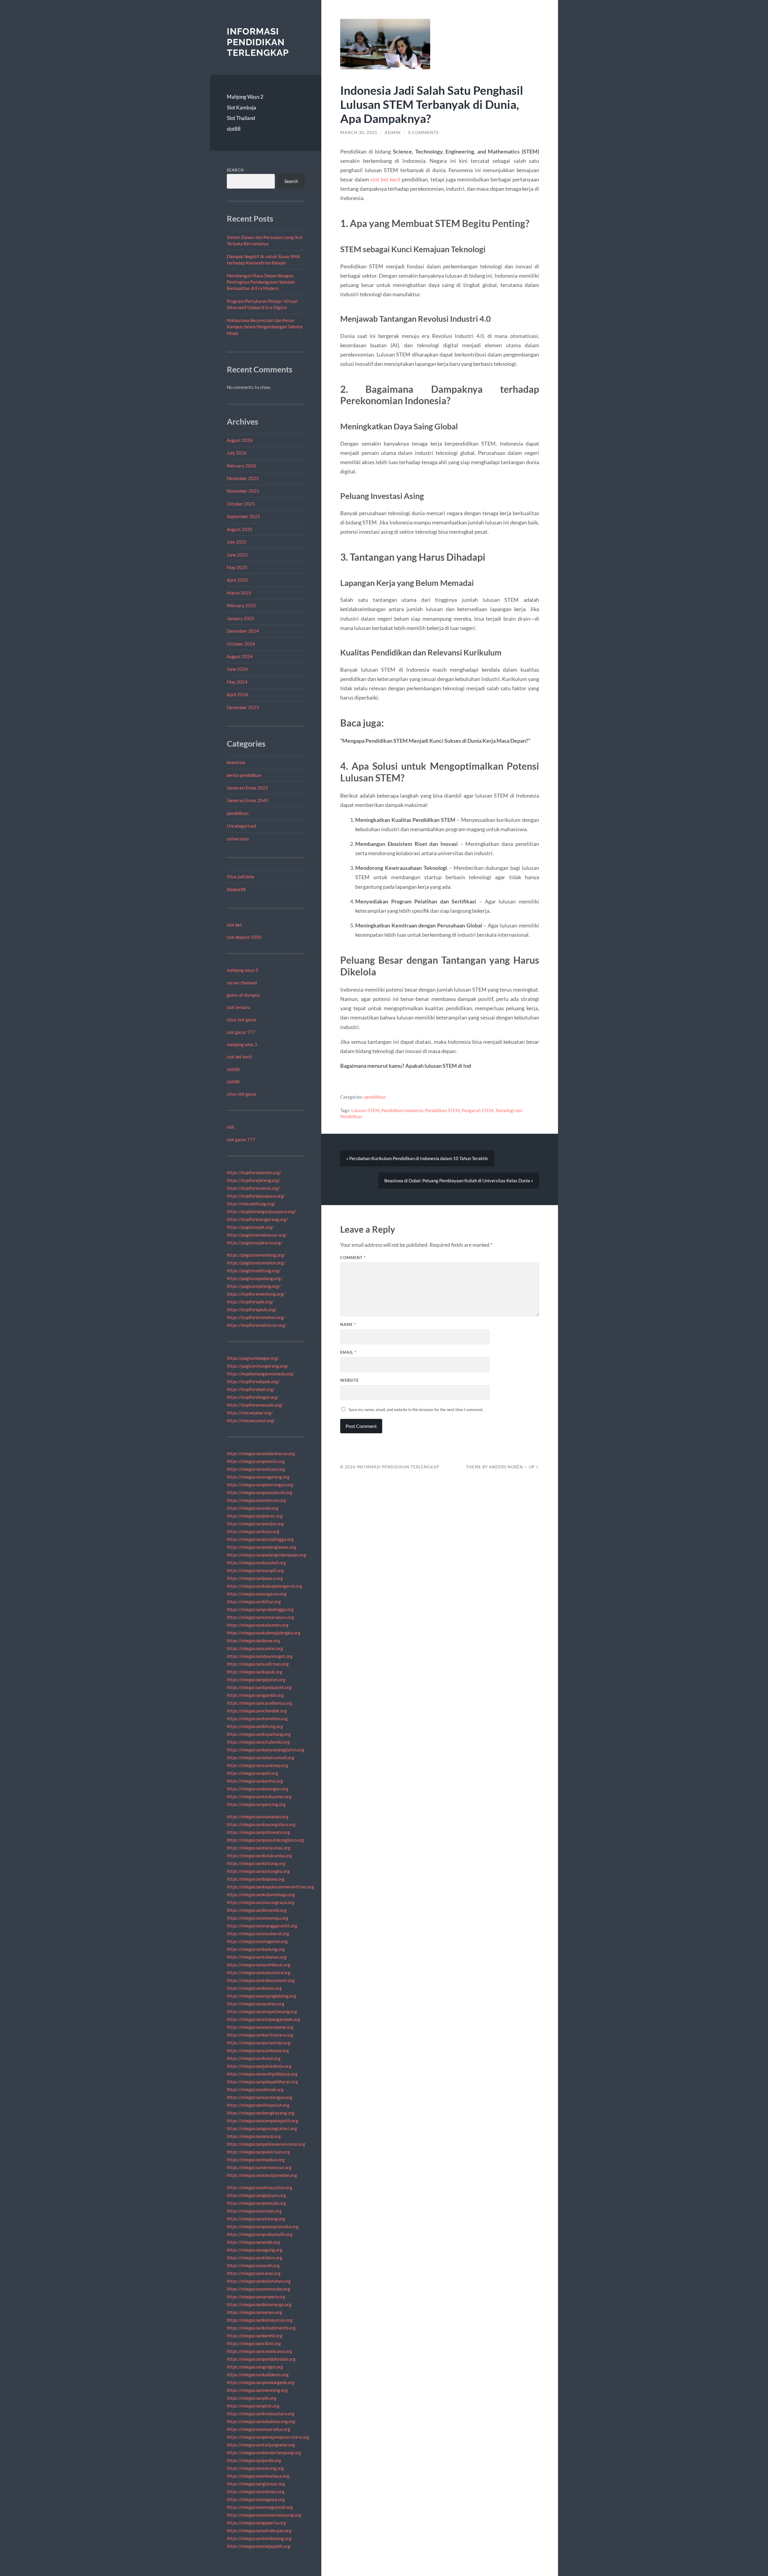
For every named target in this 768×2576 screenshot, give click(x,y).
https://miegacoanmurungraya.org (261, 1902)
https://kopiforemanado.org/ (255, 1405)
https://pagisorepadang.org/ (255, 1278)
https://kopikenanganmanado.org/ (261, 1374)
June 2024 (237, 669)
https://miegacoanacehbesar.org (259, 1965)
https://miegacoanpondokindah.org (261, 2359)
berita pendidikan (244, 775)
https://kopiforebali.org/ (251, 1389)
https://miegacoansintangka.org (258, 1871)
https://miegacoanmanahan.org (258, 1816)
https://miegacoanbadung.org (256, 1949)
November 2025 (243, 491)
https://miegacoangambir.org (255, 1695)
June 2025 (237, 555)
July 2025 (237, 542)
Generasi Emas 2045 (247, 800)
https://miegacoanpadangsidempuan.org (266, 1555)
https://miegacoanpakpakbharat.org (262, 2082)
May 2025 (237, 567)
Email (348, 1352)
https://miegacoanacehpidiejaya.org (262, 2074)
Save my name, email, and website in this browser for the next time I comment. (416, 1410)
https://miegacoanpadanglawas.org (261, 1547)
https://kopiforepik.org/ (250, 1302)
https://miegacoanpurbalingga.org (260, 1539)
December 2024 (243, 631)
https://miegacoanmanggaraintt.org (262, 1926)
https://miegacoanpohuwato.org (258, 1832)
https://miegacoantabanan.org (257, 1957)
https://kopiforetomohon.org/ (256, 1317)
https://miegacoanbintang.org (256, 1863)
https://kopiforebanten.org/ (254, 1172)
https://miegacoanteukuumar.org (259, 1796)
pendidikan (238, 813)
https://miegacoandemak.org (255, 2089)
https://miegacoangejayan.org (256, 2195)
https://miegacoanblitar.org (254, 1601)
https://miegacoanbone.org (253, 1640)
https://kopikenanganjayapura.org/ (261, 1211)
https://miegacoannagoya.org (256, 2499)
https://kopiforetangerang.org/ (257, 1219)
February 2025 (241, 605)
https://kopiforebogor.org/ (253, 1397)
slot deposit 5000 (244, 937)
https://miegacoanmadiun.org (256, 2160)
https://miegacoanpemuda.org (256, 2203)
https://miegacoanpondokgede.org (261, 2382)
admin (393, 133)
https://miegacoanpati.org (252, 1773)
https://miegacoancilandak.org (257, 1711)
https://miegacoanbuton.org (254, 1988)
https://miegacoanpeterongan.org (260, 1485)
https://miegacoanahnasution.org (259, 2187)
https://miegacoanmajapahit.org (258, 2546)
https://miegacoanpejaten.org (256, 1679)
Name (348, 1324)
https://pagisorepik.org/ (250, 1227)
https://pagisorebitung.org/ (254, 1270)
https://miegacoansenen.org (254, 2312)
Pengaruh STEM (478, 1110)
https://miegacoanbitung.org (255, 1726)
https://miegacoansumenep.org (257, 1765)
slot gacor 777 (241, 1032)
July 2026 (237, 453)
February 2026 (241, 466)
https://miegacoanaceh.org (253, 2265)
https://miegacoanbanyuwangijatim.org (265, 1750)
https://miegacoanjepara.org (255, 1578)
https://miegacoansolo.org (253, 1508)
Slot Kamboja (241, 107)
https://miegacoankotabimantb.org (261, 2328)
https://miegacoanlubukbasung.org (261, 2421)
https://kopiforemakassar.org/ (257, 1325)
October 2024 (241, 644)
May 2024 (237, 682)
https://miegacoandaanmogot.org (260, 1656)
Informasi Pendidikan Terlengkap (258, 42)
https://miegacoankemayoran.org (260, 2320)
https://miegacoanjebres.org (255, 1516)
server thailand (242, 983)
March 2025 (239, 593)
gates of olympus (243, 995)
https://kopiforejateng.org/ (253, 1180)
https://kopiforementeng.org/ (256, 1294)
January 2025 (241, 618)
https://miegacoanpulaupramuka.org (263, 2226)
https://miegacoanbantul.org (255, 1781)
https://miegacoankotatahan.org (259, 2281)
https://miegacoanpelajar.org (255, 1524)
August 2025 (240, 529)
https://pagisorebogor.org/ (253, 1358)
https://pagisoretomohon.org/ (256, 1263)
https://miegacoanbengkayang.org (261, 2113)
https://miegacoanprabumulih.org (260, 2234)
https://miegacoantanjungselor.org (261, 2445)
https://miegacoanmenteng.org (257, 2390)
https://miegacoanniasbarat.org (258, 1933)
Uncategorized (241, 826)
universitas (238, 839)
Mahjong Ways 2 (245, 97)
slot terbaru (238, 1007)
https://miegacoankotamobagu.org (261, 1894)
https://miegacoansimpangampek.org (263, 2019)
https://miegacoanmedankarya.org (261, 1453)
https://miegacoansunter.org (255, 1648)
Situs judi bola (240, 876)
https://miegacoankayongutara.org (261, 1824)
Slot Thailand (241, 118)
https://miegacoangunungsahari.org (262, 2128)
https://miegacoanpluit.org (253, 2406)
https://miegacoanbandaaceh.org (259, 1687)
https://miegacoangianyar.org (256, 2484)
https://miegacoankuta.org (253, 1531)
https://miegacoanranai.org (254, 2273)
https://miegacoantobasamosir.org (261, 1980)
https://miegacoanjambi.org (254, 2460)
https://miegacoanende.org (253, 2242)
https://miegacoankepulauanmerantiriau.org (270, 1887)
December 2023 (243, 707)
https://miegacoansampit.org (255, 1570)
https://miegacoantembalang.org (259, 2538)
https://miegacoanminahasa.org (258, 2476)
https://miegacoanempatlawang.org (262, 2011)
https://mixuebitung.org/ (251, 1204)
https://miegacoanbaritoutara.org (260, 2035)
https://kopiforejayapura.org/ (256, 1196)
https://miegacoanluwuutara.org (259, 1972)
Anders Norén (506, 1467)
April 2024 (237, 694)
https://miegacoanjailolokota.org (259, 2066)
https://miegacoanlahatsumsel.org (261, 1757)
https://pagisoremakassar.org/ (257, 1235)
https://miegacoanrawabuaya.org (259, 2351)
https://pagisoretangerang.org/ (258, 1366)
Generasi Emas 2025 (247, 788)
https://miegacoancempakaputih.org (262, 2121)
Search (235, 170)
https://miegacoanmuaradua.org (258, 2429)
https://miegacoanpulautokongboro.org (265, 1840)
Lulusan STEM (365, 1110)
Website (349, 1380)
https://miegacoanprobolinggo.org (260, 1609)
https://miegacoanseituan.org (256, 1469)
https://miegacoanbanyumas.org (259, 1848)
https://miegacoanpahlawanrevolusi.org (266, 2144)
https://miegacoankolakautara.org (261, 2413)
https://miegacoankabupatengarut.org (264, 1586)
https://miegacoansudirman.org (258, 1664)
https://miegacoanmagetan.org (257, 1941)
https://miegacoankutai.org (254, 2058)
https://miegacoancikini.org (254, 2343)
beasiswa (236, 762)
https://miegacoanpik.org (252, 2398)
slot (231, 1127)
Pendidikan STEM (442, 1110)
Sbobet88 (236, 889)
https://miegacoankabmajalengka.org (264, 1633)
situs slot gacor (242, 1019)
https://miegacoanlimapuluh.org (258, 2105)
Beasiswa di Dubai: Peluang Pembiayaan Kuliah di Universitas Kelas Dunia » (459, 1181)
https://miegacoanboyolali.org (256, 1563)
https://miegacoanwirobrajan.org (259, 2530)
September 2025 (243, 516)
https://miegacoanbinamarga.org (259, 2304)
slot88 (234, 129)
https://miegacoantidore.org (255, 2258)
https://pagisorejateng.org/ (254, 1286)
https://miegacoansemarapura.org (260, 1617)
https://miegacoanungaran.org (257, 1594)
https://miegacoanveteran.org (256, 1500)
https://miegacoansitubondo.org (258, 1742)
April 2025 (237, 580)
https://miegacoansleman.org (256, 2491)
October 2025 (241, 504)
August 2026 (240, 440)
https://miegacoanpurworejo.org (259, 2043)
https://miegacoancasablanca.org (259, 1703)
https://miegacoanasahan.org (256, 2004)
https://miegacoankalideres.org (258, 2375)
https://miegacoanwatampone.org (260, 2027)
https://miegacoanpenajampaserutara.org (268, 2437)
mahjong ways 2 (243, 970)
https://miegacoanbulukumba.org (259, 1855)
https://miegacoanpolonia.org (256, 1461)
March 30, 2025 (359, 133)
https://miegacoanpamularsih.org (259, 1492)
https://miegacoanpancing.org (256, 1804)
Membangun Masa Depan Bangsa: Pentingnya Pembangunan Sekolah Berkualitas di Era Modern (261, 282)
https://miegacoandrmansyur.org (259, 2167)
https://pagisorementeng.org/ (256, 1255)
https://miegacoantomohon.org (257, 1718)
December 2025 (243, 478)
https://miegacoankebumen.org (258, 1625)
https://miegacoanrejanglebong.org (261, 1996)
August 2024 (240, 656)
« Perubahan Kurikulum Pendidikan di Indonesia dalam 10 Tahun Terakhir (417, 1158)
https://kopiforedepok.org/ (253, 1381)
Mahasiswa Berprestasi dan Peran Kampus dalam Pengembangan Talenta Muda (265, 327)
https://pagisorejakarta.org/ (255, 1243)
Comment (353, 1258)
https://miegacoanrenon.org (254, 2211)
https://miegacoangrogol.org (255, 2367)
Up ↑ (534, 1467)
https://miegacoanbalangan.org (258, 1789)
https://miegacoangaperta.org (256, 2523)
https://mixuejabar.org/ (250, 1413)
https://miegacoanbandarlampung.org (264, 2452)
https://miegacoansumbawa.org (258, 2050)
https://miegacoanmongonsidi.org (260, 2507)
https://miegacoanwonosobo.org (258, 2289)
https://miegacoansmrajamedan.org (262, 2175)
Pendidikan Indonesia (402, 1110)
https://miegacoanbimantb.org (257, 1910)
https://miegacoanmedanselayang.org (264, 2515)
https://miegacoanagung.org (255, 2250)
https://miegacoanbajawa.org (256, 1879)
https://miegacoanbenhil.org (255, 2336)
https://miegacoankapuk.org (255, 1672)
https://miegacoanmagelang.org (258, 1477)
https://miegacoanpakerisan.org (258, 2152)
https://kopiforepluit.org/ (252, 1309)
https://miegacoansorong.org (255, 2468)
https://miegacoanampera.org (256, 2297)
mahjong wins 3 (242, 1044)
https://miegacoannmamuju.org (258, 1918)
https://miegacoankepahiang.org (259, 1734)
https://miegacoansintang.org (256, 2219)
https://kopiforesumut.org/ (253, 1188)
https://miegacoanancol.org (254, 2136)
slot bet (234, 925)
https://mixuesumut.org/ (251, 1420)
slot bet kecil (239, 1057)
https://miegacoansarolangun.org (259, 2097)
